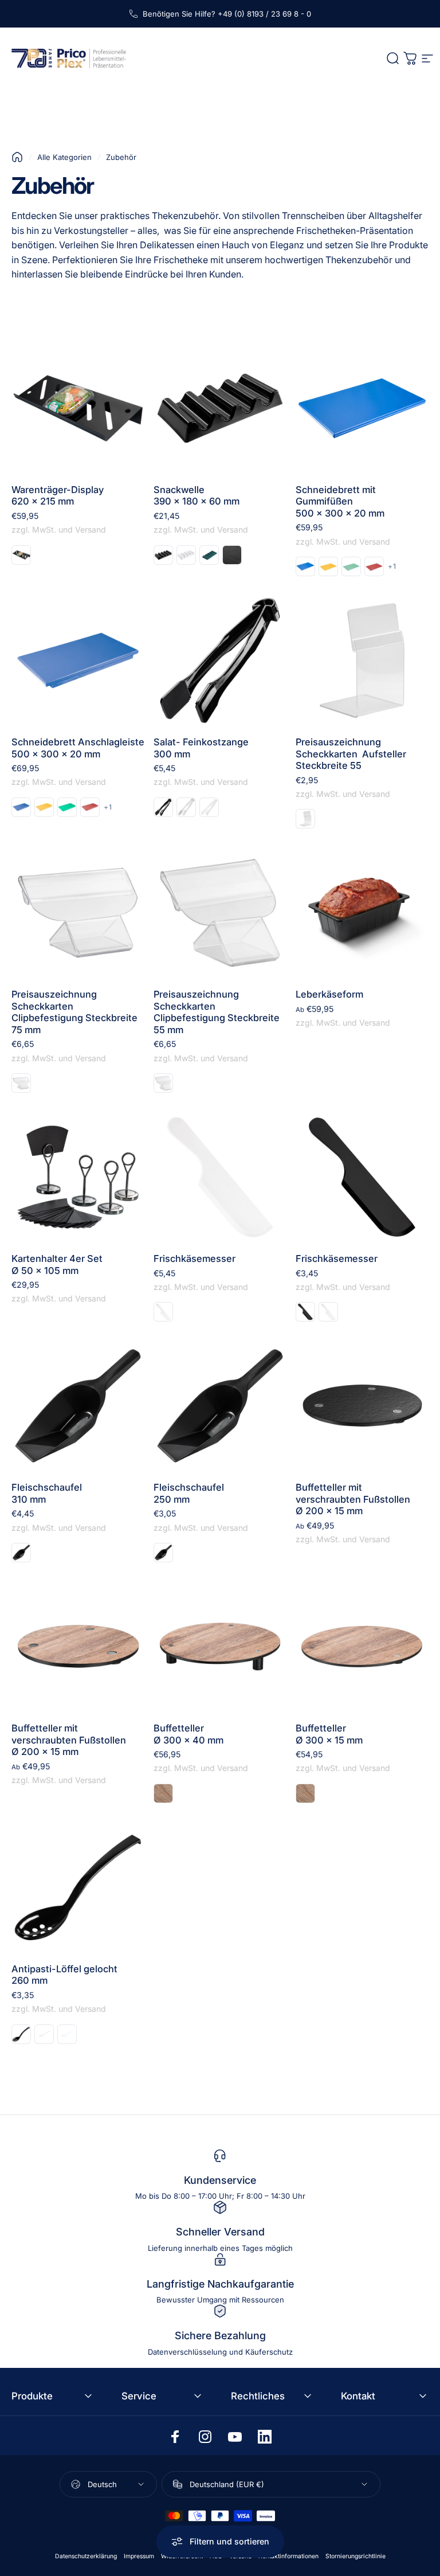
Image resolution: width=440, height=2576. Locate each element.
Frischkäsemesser (195, 1258)
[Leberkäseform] (362, 913)
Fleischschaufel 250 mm (189, 1493)
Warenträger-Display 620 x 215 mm (58, 496)
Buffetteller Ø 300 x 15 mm (329, 1734)
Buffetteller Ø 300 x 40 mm (188, 1734)
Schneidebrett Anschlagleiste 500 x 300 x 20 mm (78, 748)
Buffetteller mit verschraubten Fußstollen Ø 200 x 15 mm (353, 1499)
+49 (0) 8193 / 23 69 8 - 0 (264, 14)
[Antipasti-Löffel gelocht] (78, 1887)
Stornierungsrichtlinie (355, 2556)
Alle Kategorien (64, 157)
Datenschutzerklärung (86, 2556)
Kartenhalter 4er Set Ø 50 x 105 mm (57, 1264)
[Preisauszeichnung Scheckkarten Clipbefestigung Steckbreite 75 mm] (78, 913)
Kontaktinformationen (288, 2556)
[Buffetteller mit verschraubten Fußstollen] (362, 1406)
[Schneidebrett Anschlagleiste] (78, 660)
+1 (392, 566)
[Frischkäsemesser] (220, 1177)
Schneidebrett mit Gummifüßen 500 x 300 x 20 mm (340, 501)
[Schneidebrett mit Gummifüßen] (362, 408)
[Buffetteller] (220, 1647)
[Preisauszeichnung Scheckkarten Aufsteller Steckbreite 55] (362, 660)
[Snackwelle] (220, 408)
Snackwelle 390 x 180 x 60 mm (197, 496)
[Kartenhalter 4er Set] (78, 1177)
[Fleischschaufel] (78, 1406)
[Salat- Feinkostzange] (220, 660)
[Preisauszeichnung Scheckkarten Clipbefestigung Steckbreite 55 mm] (220, 913)
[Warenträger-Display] (78, 408)
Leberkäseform (329, 994)
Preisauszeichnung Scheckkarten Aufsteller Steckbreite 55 (351, 754)
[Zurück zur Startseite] (17, 157)
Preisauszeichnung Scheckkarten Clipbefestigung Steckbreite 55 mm (217, 1012)
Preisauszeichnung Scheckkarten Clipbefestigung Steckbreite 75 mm (74, 1012)
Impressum (139, 2556)
